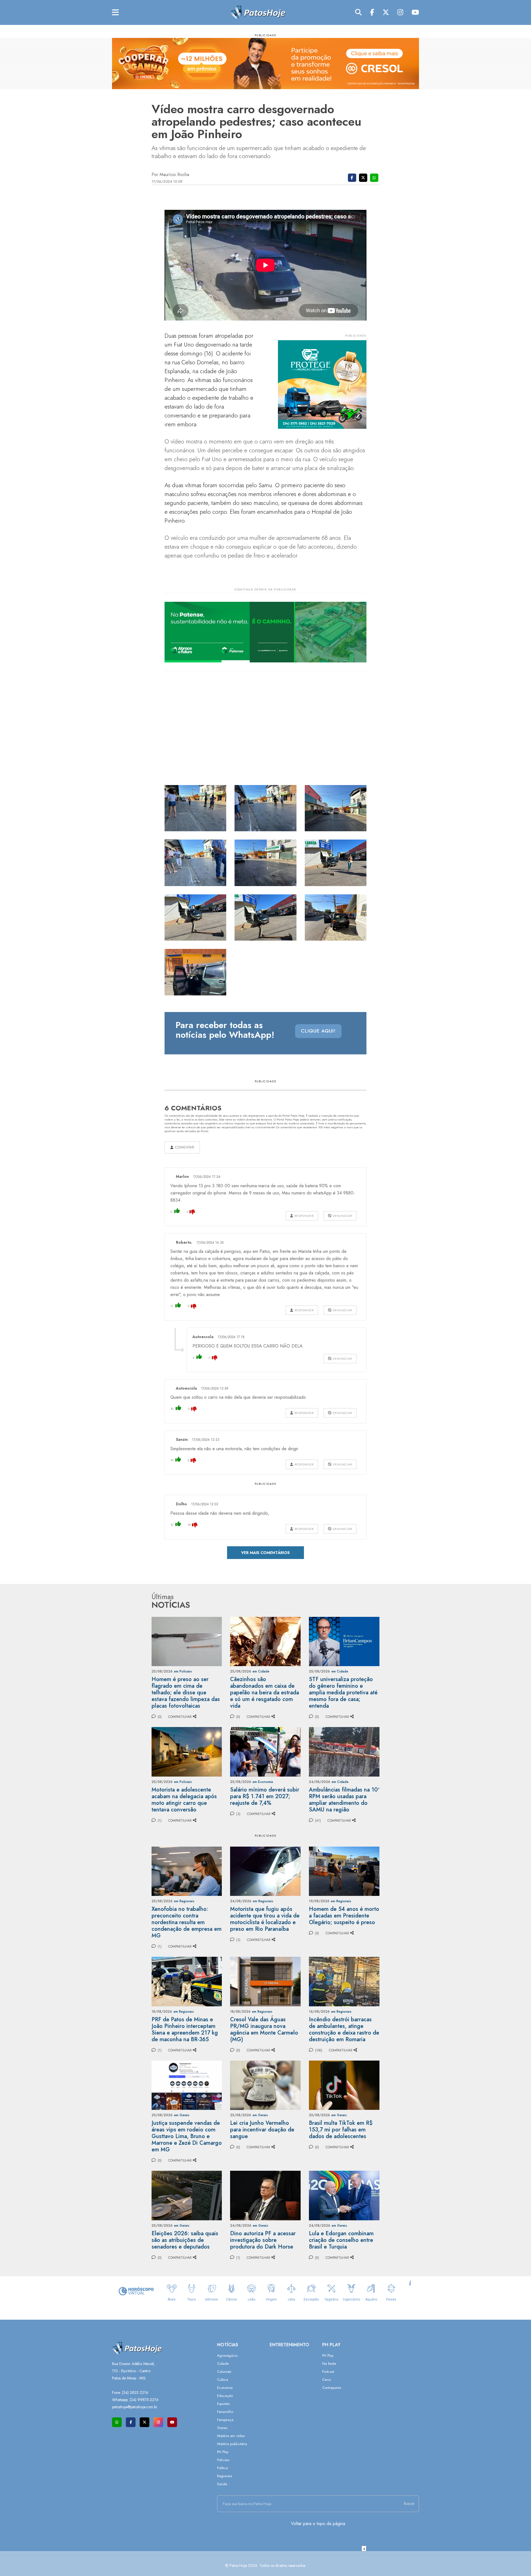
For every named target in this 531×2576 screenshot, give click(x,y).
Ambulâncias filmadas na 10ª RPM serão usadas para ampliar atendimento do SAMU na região (344, 1800)
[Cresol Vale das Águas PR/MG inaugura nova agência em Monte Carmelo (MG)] (265, 1981)
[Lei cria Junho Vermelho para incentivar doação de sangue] (265, 2085)
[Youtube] (415, 12)
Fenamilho (225, 2412)
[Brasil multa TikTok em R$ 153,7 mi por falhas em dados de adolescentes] (344, 2085)
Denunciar (342, 1216)
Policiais (223, 2460)
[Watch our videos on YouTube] (172, 2422)
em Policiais (183, 1671)
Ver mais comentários (265, 1553)
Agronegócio (227, 2356)
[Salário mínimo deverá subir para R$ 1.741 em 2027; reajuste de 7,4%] (265, 1751)
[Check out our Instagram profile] (158, 2422)
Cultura (223, 2380)
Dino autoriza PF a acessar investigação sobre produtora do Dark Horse (263, 2240)
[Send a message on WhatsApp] (117, 2422)
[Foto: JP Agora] (196, 808)
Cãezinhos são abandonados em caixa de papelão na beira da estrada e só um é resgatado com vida (265, 1693)
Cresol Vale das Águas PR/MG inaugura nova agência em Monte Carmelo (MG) (264, 2029)
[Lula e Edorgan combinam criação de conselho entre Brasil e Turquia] (344, 2195)
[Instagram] (400, 12)
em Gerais (182, 2115)
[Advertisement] (265, 2564)
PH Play (223, 2452)
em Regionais (184, 1901)
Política (222, 2468)
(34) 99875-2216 (144, 2400)
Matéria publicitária (232, 2444)
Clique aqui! (318, 1031)
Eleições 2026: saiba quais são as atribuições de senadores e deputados (185, 2240)
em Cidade (261, 1671)
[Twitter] (386, 12)
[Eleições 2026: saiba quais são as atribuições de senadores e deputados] (187, 2195)
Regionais (225, 2476)
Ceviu (327, 2380)
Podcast (328, 2372)
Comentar (184, 1147)
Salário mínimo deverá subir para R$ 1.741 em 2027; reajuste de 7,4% (265, 1796)
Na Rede (329, 2364)
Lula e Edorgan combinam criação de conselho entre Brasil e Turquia (341, 2240)
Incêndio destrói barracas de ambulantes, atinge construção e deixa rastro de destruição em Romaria (344, 2029)
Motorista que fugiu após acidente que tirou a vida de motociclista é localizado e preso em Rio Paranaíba (265, 1919)
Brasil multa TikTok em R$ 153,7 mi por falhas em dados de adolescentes (341, 2130)
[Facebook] (372, 12)
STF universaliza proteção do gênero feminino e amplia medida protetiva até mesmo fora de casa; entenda (343, 1693)
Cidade (223, 2364)
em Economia (263, 1782)
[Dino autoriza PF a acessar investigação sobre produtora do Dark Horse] (265, 2195)
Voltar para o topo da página (318, 2524)
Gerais (222, 2428)
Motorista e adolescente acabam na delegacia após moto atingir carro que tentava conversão (184, 1800)
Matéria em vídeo (231, 2436)
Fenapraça (225, 2420)
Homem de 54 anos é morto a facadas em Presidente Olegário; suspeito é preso (344, 1916)
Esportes (223, 2404)
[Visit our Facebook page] (131, 2422)
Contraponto (332, 2388)
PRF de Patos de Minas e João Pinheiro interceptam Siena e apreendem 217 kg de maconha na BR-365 (185, 2029)
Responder (304, 1216)
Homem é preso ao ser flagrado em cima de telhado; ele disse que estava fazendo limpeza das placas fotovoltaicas (186, 1693)
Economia (225, 2388)
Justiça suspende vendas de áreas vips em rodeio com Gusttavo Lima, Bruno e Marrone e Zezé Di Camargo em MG (187, 2136)
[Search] (358, 12)
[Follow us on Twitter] (145, 2422)
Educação (225, 2396)
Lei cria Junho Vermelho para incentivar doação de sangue (262, 2130)
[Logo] (258, 12)
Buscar (409, 2503)
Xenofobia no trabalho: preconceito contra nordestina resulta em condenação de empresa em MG (187, 1922)
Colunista (224, 2372)
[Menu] (115, 13)
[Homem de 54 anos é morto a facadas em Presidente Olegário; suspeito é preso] (344, 1871)
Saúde (222, 2484)
